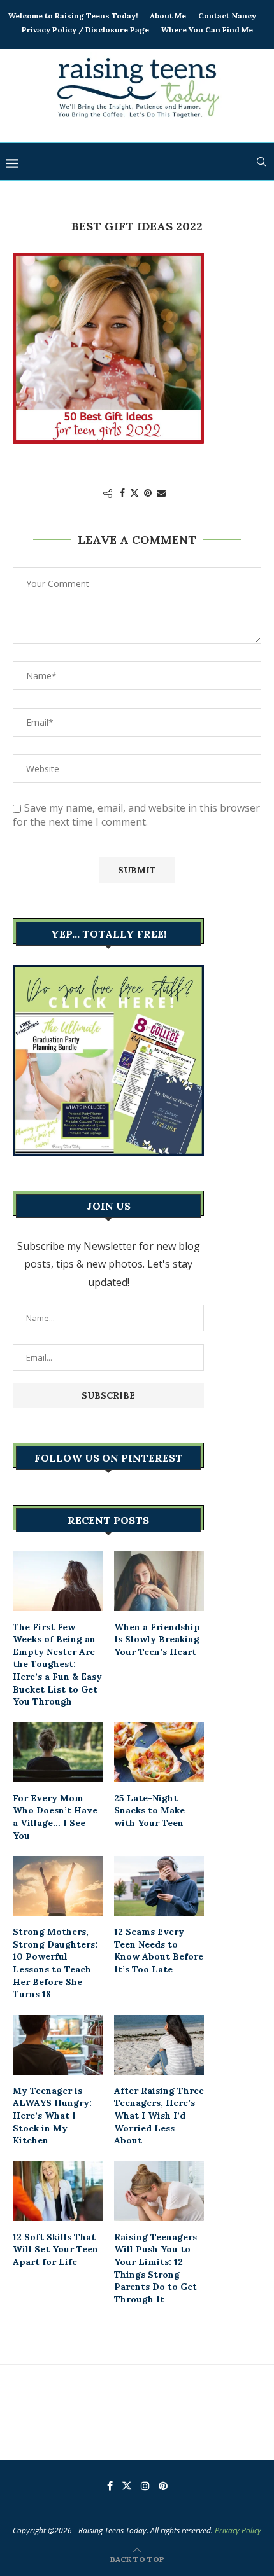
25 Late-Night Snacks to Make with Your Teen (149, 1811)
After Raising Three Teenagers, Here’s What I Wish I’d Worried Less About (159, 2116)
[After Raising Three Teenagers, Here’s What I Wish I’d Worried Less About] (159, 2045)
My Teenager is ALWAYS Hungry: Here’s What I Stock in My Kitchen (52, 2116)
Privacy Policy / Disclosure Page (85, 30)
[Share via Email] (161, 493)
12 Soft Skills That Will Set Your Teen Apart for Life (55, 2249)
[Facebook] (110, 2486)
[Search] (261, 162)
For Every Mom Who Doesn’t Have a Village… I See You (55, 1817)
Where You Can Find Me (207, 30)
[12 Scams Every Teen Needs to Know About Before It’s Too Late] (159, 1886)
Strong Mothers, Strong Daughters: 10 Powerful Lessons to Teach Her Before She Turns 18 (55, 1963)
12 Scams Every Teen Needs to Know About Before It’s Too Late (159, 1950)
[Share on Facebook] (122, 493)
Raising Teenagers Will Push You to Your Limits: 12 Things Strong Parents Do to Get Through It (155, 2268)
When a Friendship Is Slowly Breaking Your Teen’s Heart (157, 1639)
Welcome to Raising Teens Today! (73, 16)
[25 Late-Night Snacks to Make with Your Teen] (159, 1752)
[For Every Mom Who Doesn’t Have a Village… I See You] (58, 1752)
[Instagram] (145, 2486)
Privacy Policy (238, 2531)
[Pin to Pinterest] (148, 493)
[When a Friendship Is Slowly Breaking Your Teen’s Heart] (159, 1581)
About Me (168, 16)
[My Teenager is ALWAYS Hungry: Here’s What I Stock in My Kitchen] (58, 2045)
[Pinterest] (163, 2486)
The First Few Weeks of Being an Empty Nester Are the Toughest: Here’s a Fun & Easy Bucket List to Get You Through (57, 1665)
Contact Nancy (227, 16)
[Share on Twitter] (134, 493)
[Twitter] (127, 2486)
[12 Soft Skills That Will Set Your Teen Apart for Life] (58, 2191)
